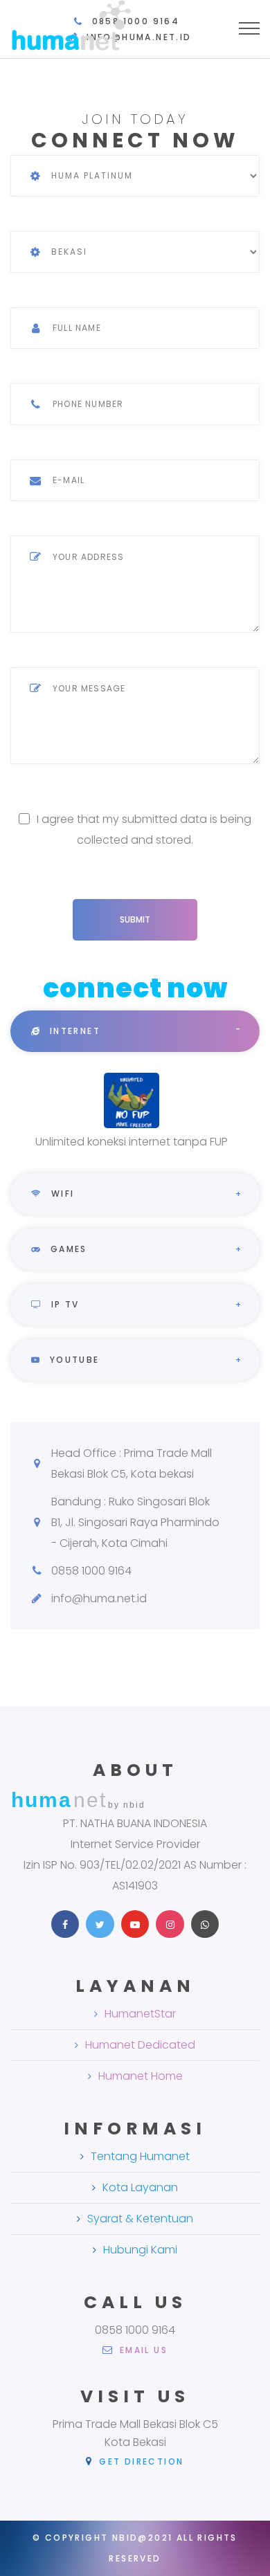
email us (142, 2350)
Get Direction (139, 2461)
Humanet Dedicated (140, 2045)
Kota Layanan (140, 2187)
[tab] (135, 1031)
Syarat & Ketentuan (140, 2219)
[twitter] (100, 1924)
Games (66, 1249)
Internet (73, 1031)
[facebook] (65, 1924)
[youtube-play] (135, 1924)
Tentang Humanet (140, 2156)
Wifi (61, 1194)
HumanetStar (140, 2014)
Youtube (72, 1360)
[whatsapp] (205, 1924)
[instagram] (170, 1924)
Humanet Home (141, 2076)
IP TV (63, 1304)
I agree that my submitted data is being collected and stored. (144, 829)
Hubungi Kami (140, 2250)
